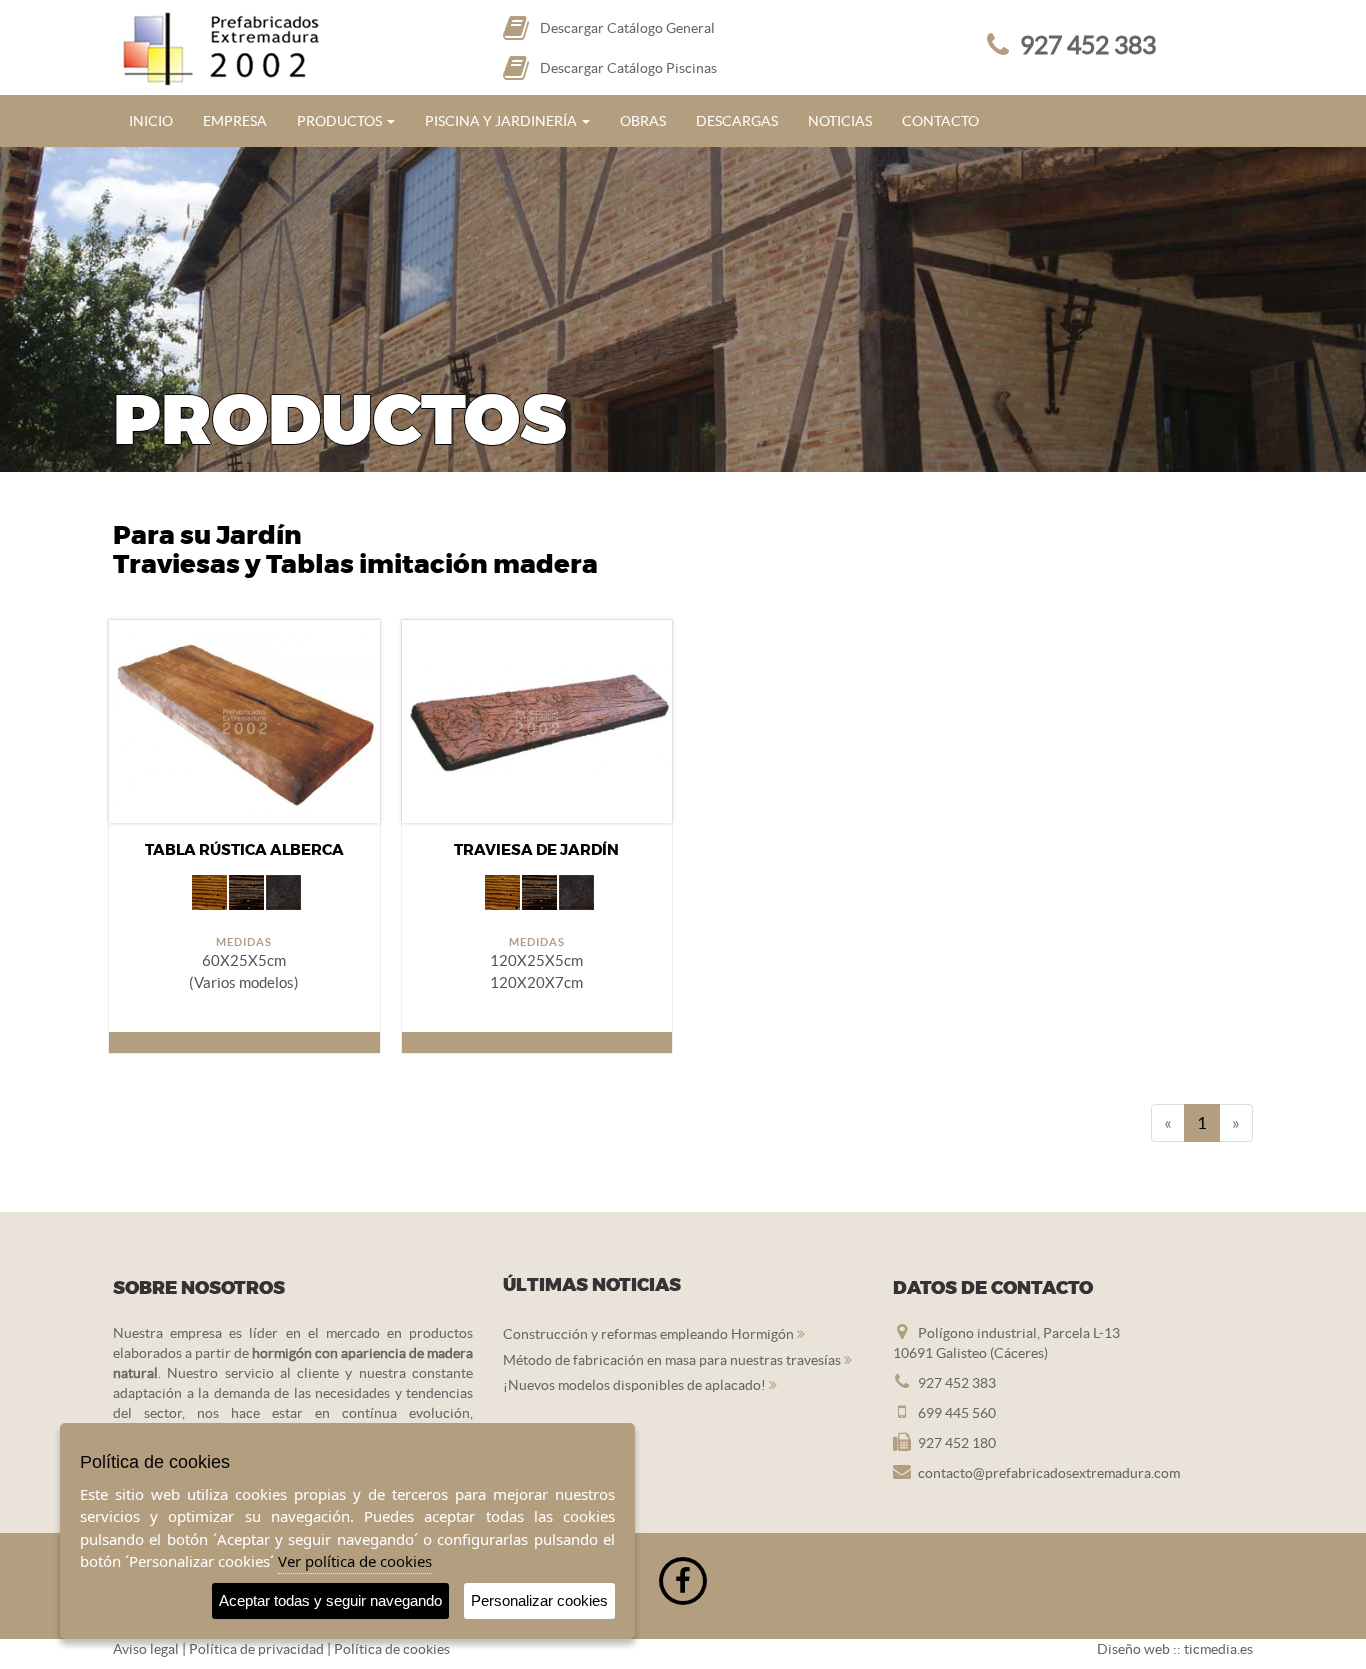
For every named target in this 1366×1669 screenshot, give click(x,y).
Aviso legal (146, 1649)
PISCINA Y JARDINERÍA (502, 121)
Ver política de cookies (355, 1561)
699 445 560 (957, 1413)
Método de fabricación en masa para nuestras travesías (673, 1360)
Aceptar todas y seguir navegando (330, 1600)
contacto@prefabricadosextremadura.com (1049, 1473)
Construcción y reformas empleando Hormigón (650, 1334)
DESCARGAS (737, 121)
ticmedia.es (1218, 1649)
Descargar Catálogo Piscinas (628, 68)
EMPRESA (235, 121)
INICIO (151, 121)
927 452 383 (1088, 45)
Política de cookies (392, 1649)
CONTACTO (940, 121)
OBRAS (643, 121)
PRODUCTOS (341, 121)
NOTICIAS (840, 121)
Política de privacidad (256, 1649)
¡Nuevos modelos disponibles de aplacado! (636, 1385)
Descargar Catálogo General (627, 28)
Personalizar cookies (539, 1600)
